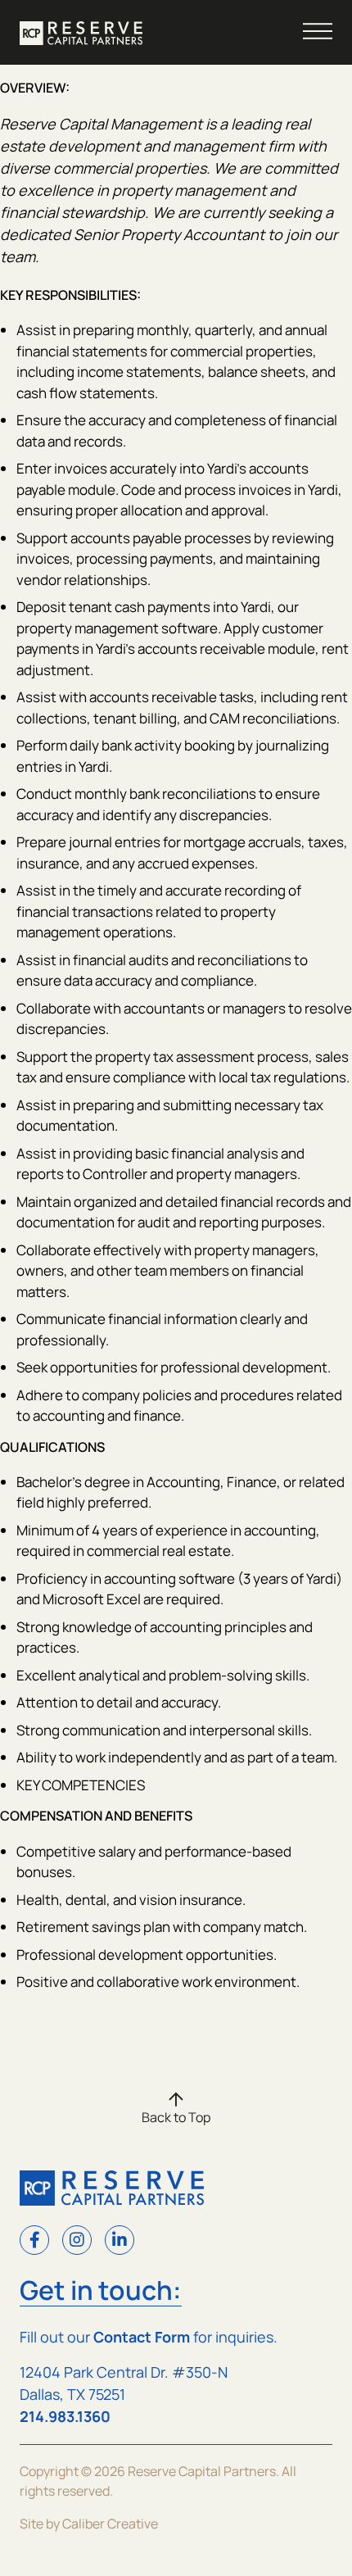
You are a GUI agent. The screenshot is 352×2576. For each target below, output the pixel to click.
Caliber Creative (110, 2524)
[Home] (81, 33)
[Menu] (318, 31)
